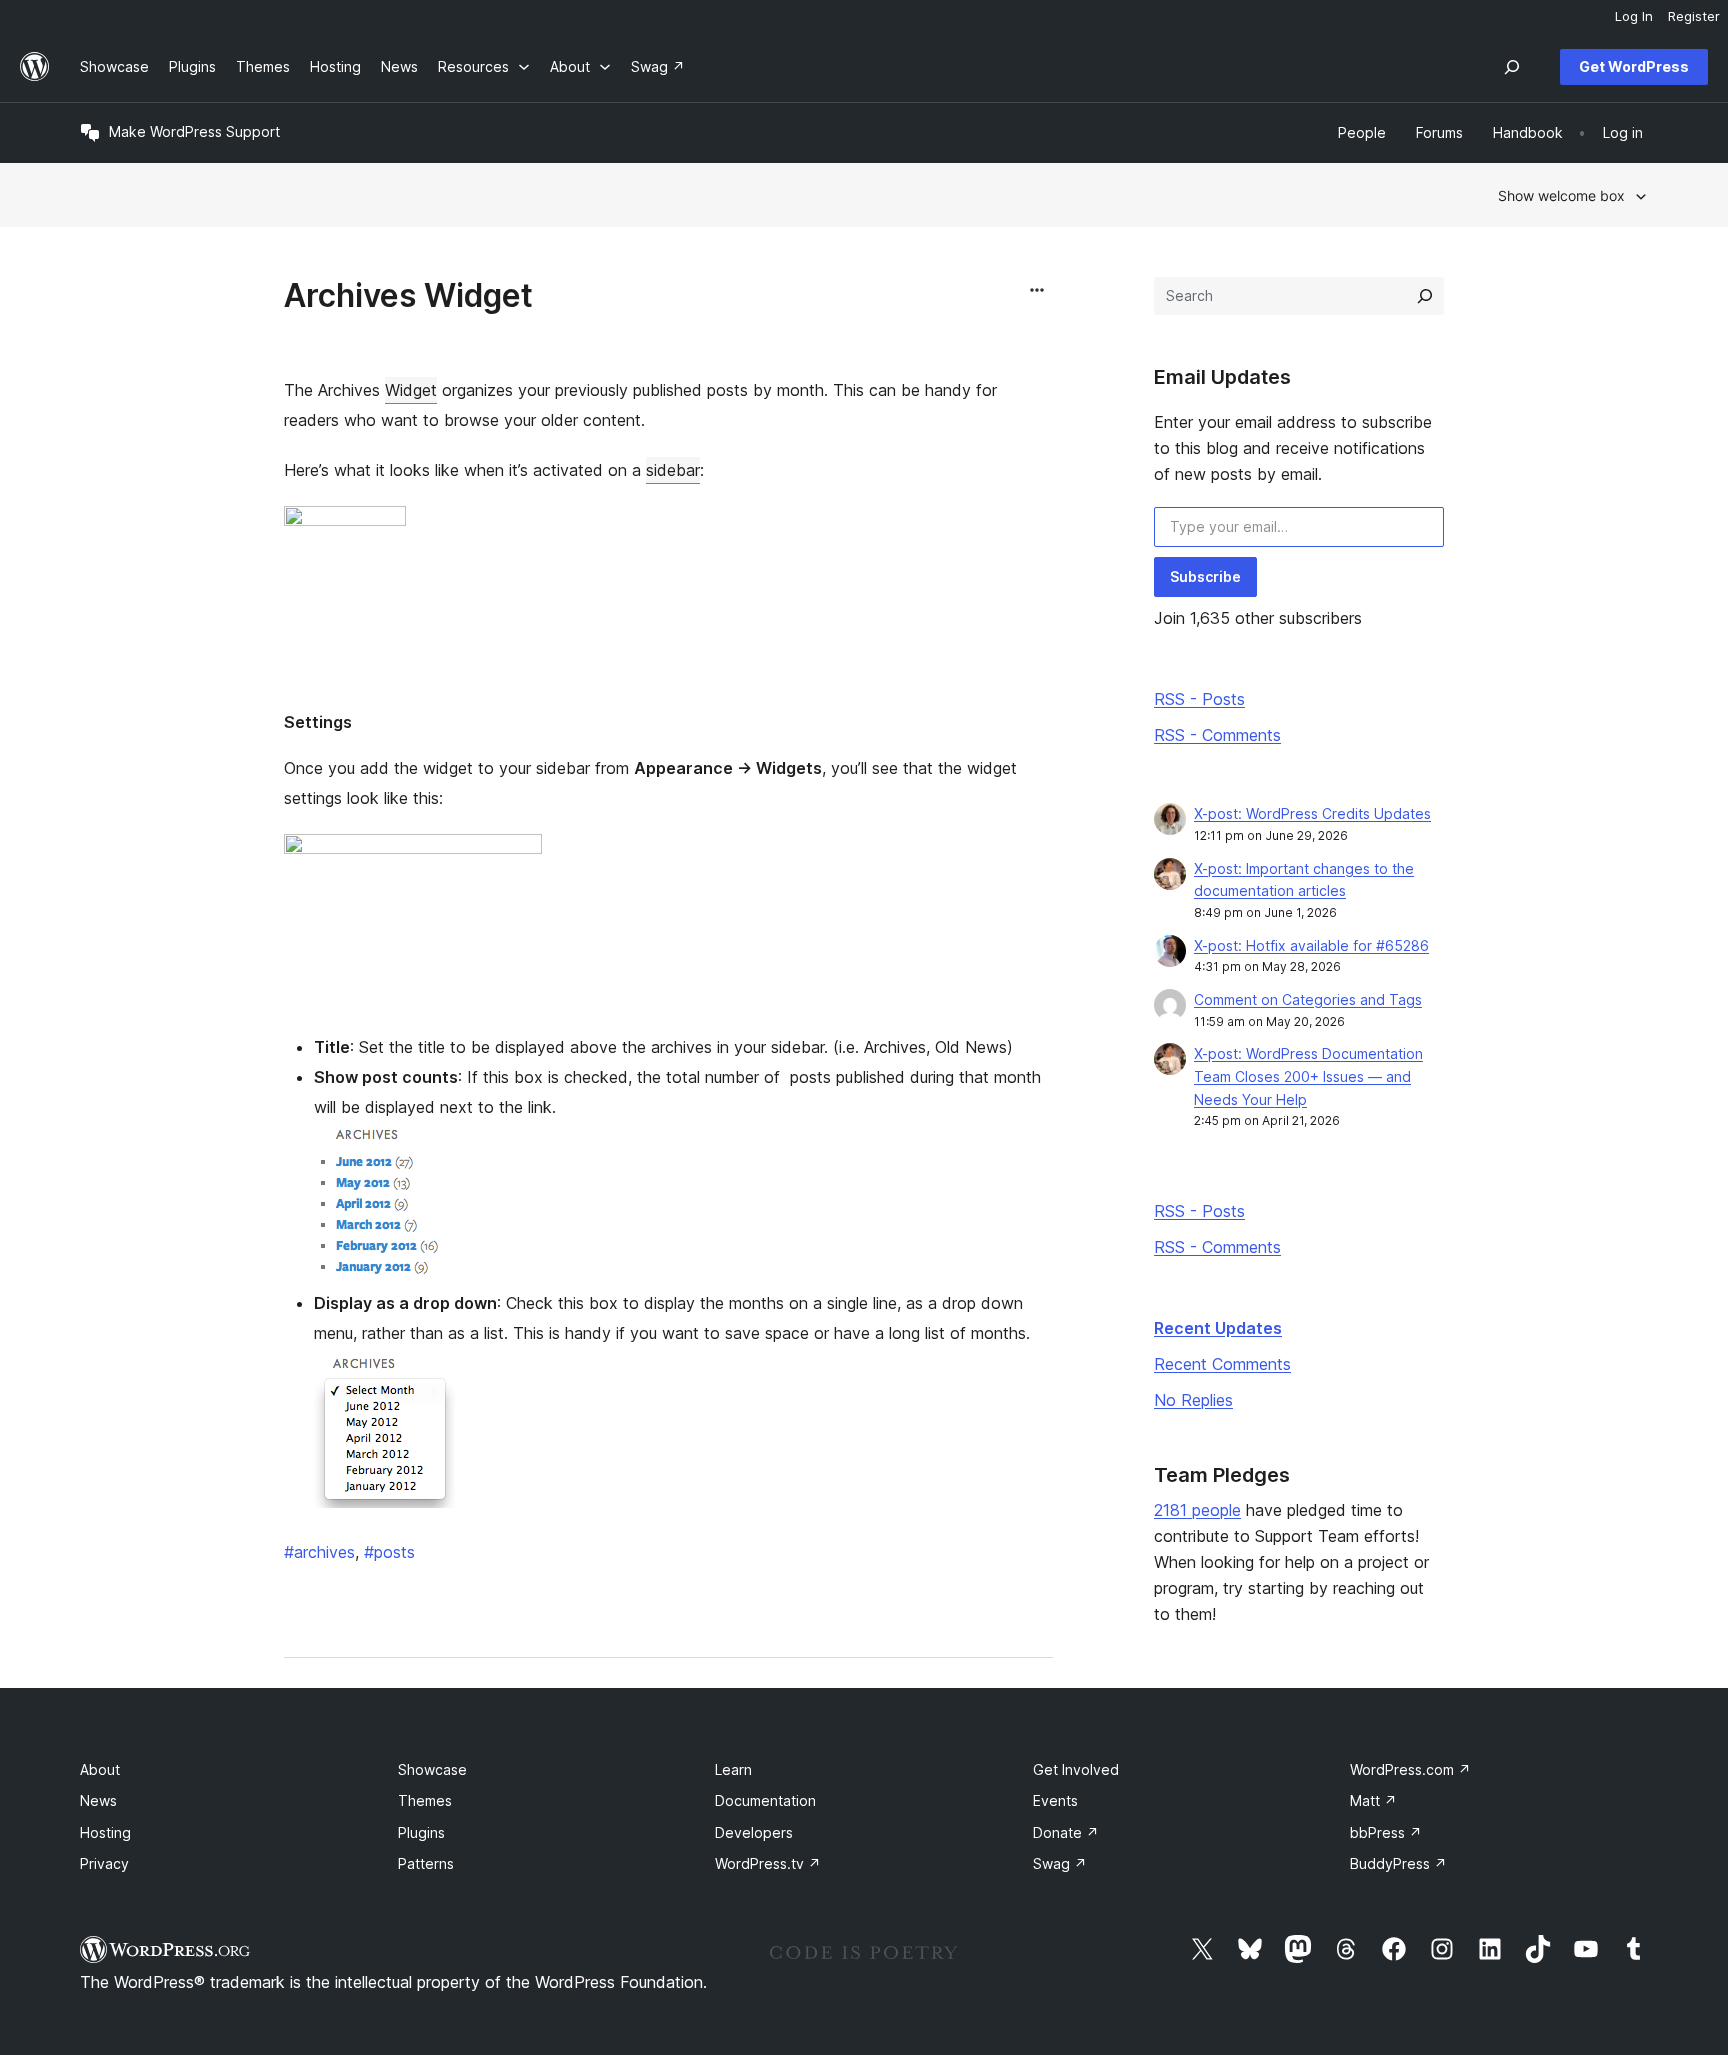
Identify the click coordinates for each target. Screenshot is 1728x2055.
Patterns (426, 1863)
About (100, 1769)
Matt (1373, 1800)
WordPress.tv (768, 1863)
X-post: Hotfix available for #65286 (1311, 945)
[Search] (1425, 296)
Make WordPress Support (194, 131)
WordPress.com (1410, 1769)
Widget (411, 390)
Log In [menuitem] (1634, 16)
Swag (1060, 1863)
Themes (425, 1800)
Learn (733, 1769)
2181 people (1197, 1510)
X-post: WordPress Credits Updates (1312, 813)
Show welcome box (1561, 195)
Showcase (432, 1769)
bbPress (1386, 1832)
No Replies (1193, 1400)
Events (1055, 1800)
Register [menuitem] (1694, 16)
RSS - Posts (1199, 699)
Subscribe (1205, 576)
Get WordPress (1634, 66)
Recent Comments (1222, 1364)
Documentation (765, 1800)
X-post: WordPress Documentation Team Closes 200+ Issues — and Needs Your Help (1308, 1076)
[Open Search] (1512, 67)
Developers (754, 1832)
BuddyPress (1398, 1863)
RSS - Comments (1217, 735)
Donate (1066, 1832)
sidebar (673, 470)
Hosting (105, 1832)
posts (389, 1552)
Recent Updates (1218, 1328)
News (98, 1800)
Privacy (104, 1863)
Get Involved (1076, 1769)
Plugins (421, 1832)
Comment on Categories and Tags (1308, 999)
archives (319, 1552)
